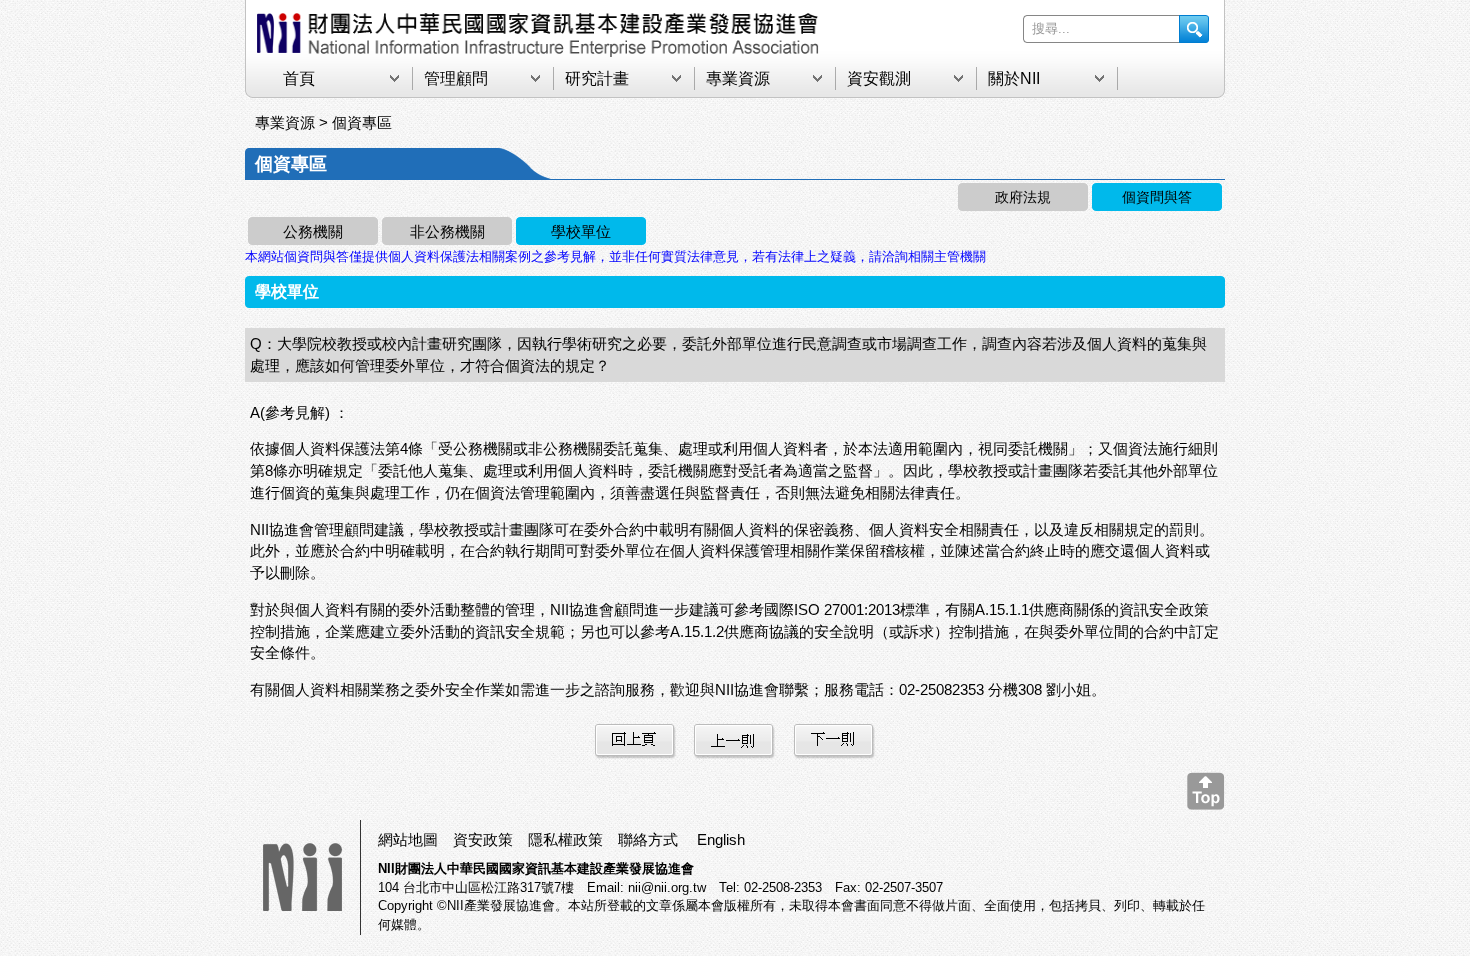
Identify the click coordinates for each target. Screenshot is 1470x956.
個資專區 (362, 122)
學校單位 (581, 231)
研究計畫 (597, 78)
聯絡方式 (648, 839)
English (721, 839)
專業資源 (738, 78)
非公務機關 (447, 231)
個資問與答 (1157, 197)
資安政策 (483, 839)
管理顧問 (456, 78)
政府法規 (1023, 197)
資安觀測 (879, 78)
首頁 (299, 78)
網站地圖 (408, 839)
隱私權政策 (565, 839)
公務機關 (313, 231)
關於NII (1014, 78)
